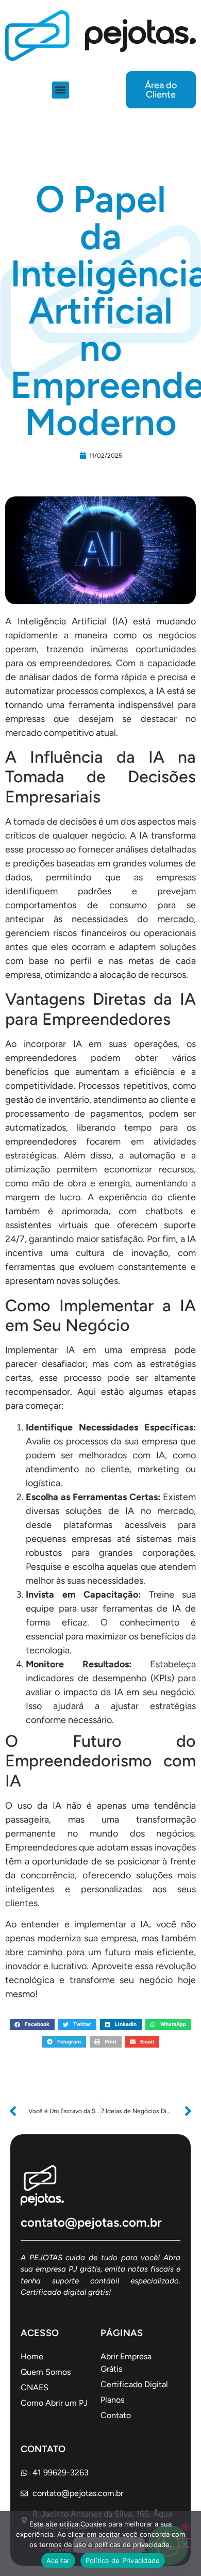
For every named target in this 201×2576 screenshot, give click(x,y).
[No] (185, 2543)
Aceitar (58, 2561)
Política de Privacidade (123, 2561)
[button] (61, 90)
